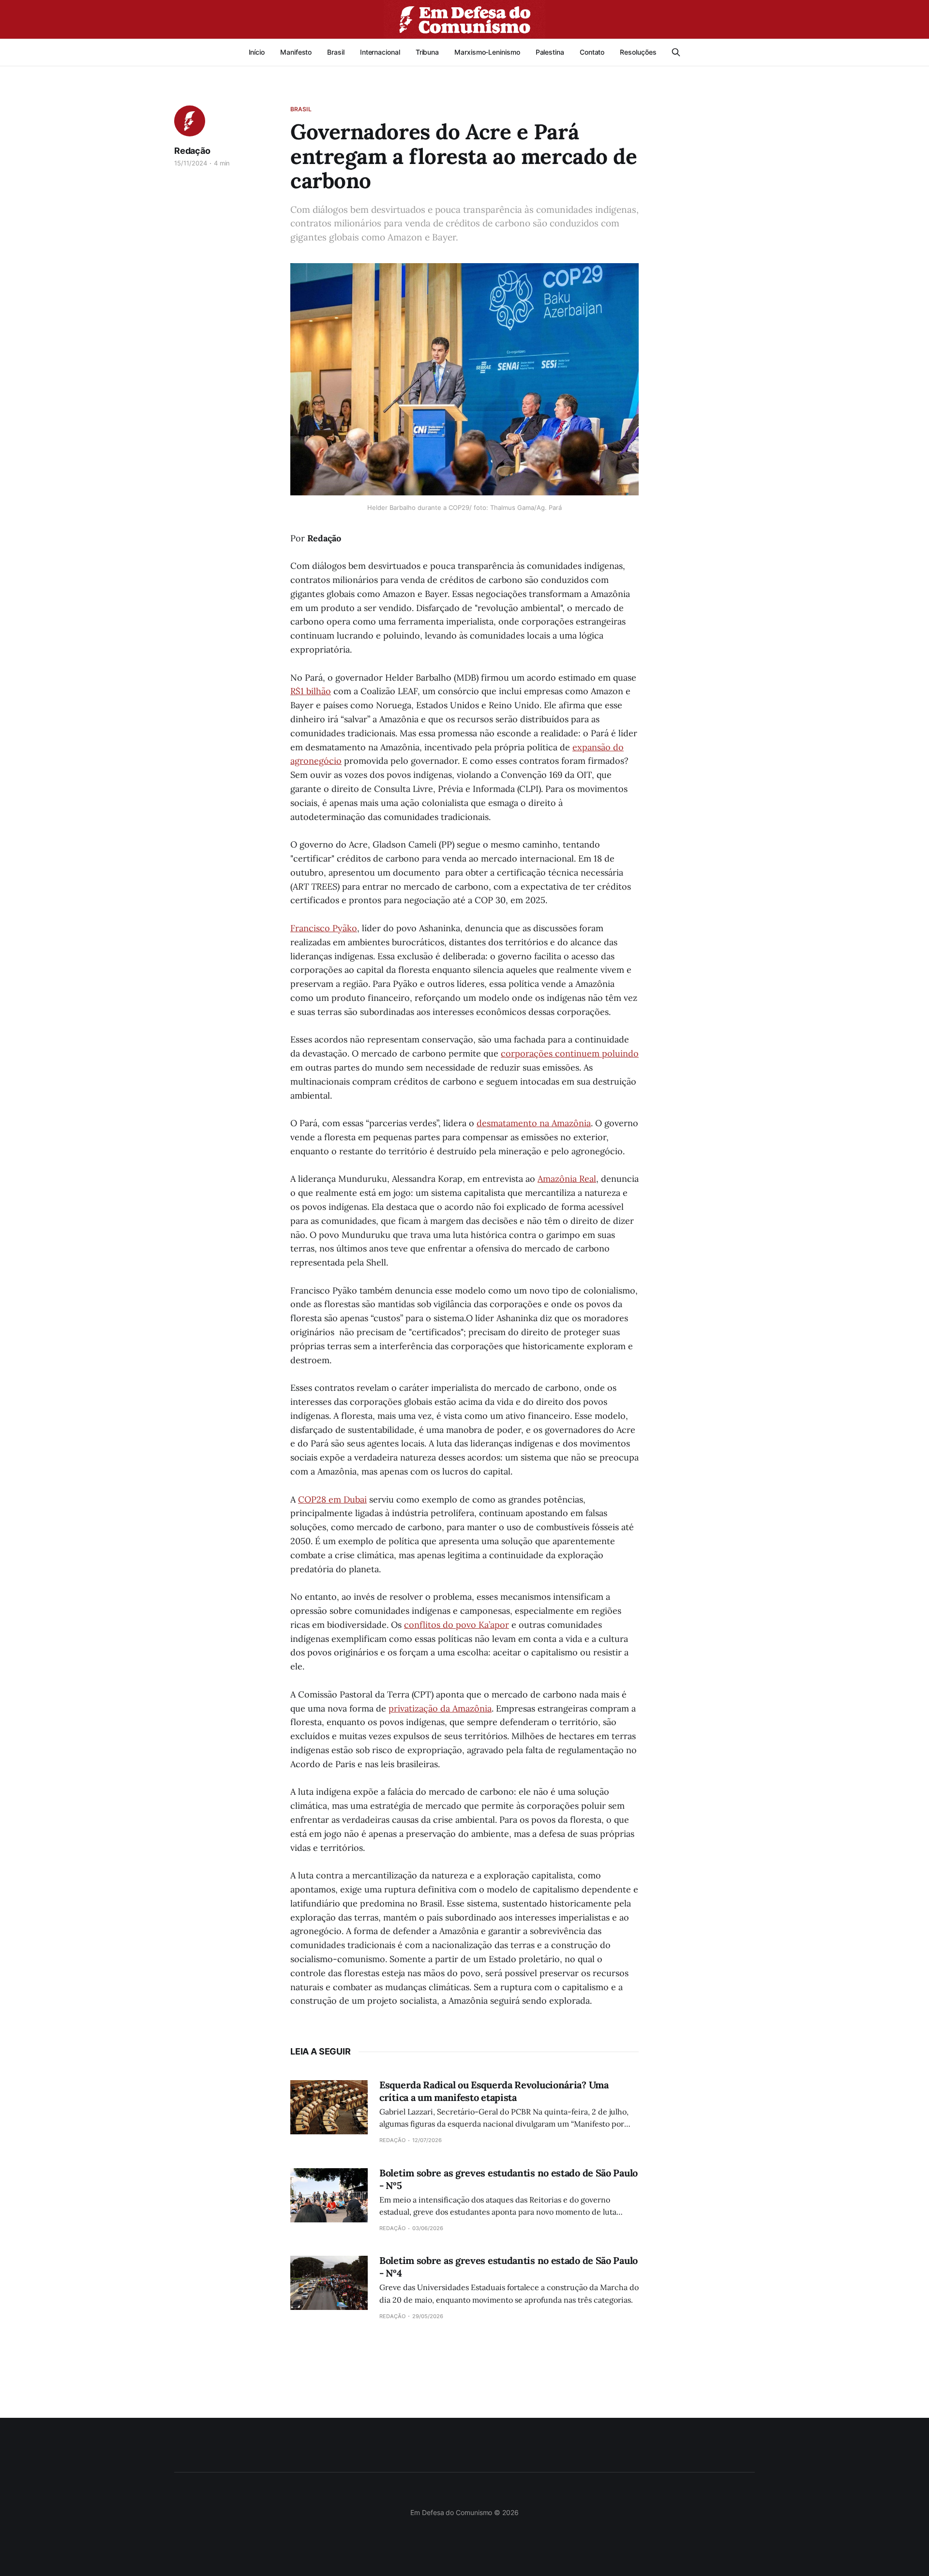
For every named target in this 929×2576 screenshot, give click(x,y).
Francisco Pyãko (324, 928)
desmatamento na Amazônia (534, 1123)
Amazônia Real (567, 1179)
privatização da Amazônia (440, 1708)
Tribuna (427, 52)
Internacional (380, 52)
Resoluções (638, 52)
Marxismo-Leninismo (487, 52)
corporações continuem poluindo (570, 1053)
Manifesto (296, 52)
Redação (192, 151)
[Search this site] (676, 52)
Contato (592, 52)
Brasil (336, 52)
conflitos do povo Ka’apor (457, 1625)
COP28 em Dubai (332, 1499)
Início (257, 52)
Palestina (550, 52)
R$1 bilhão (311, 691)
